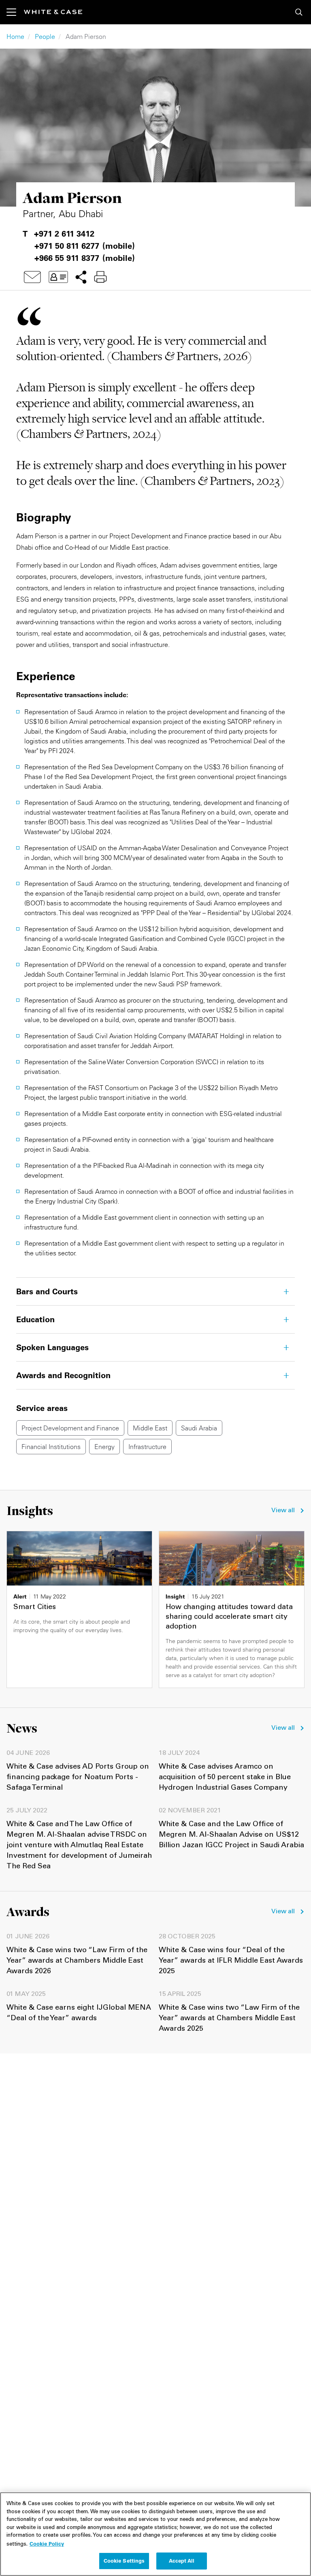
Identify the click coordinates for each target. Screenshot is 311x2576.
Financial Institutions (51, 1447)
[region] (155, 2534)
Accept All (182, 2561)
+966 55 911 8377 (67, 258)
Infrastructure (147, 1447)
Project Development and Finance (70, 1428)
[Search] (299, 12)
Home (15, 36)
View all (283, 1511)
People (45, 36)
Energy (104, 1447)
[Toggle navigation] (15, 12)
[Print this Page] (100, 277)
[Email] (32, 277)
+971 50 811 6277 (67, 246)
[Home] (53, 12)
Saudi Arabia (199, 1428)
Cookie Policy (47, 2544)
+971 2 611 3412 (64, 234)
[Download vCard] (58, 277)
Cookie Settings (124, 2561)
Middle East (150, 1428)
